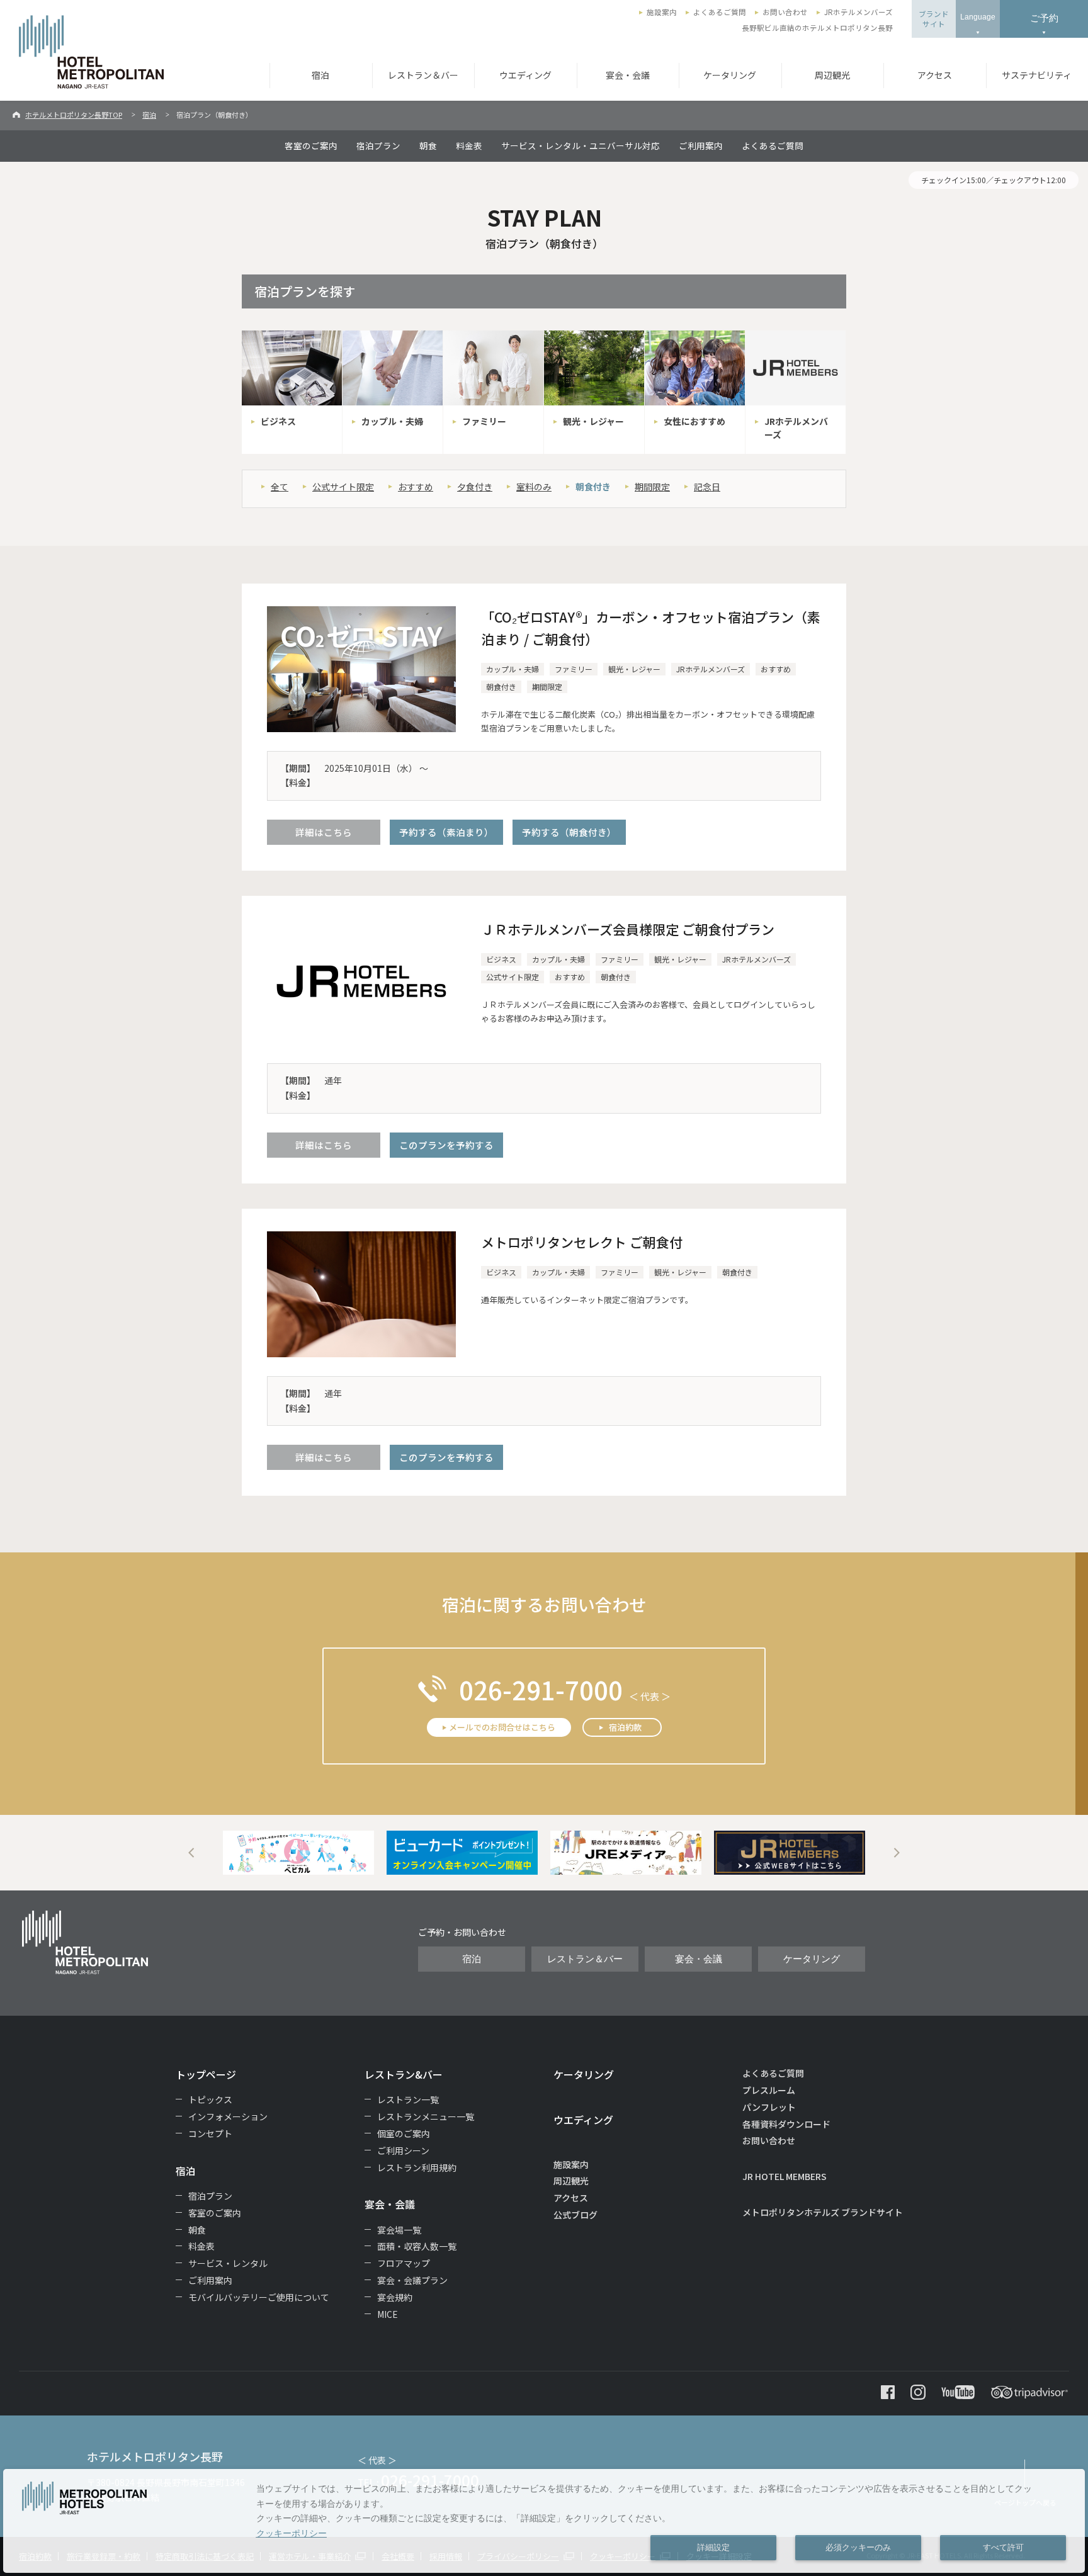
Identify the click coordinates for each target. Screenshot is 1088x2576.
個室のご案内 (404, 2133)
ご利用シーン (403, 2150)
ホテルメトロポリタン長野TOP (74, 115)
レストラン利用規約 (417, 2167)
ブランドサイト (934, 19)
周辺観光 (832, 75)
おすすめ (416, 487)
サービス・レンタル (228, 2263)
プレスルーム (769, 2090)
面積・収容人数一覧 (417, 2246)
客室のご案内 (311, 145)
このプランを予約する (446, 1145)
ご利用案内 (701, 145)
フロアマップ (404, 2263)
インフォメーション (228, 2116)
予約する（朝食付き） (569, 832)
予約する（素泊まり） (446, 832)
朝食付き (593, 487)
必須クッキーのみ (858, 2548)
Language (978, 17)
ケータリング (730, 75)
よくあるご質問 (720, 12)
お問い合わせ (785, 12)
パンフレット (769, 2107)
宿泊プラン (378, 145)
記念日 (707, 487)
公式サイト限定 (343, 487)
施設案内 (662, 12)
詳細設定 (713, 2548)
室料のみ (534, 487)
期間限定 (652, 487)
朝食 (428, 145)
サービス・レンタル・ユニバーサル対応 (581, 145)
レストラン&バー (404, 2074)
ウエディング (525, 75)
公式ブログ (575, 2215)
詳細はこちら (324, 832)
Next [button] (897, 1853)
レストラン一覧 (408, 2099)
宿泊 (320, 75)
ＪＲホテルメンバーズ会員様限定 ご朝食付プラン (628, 929)
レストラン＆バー (423, 75)
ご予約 (1044, 18)
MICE (388, 2314)
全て (280, 487)
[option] (298, 1853)
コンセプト (210, 2133)
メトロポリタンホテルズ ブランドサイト (823, 2212)
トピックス (210, 2099)
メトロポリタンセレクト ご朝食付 (582, 1242)
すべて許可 (1003, 2548)
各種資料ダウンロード (786, 2124)
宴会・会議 (628, 75)
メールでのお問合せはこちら (502, 1727)
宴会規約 (395, 2297)
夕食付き (475, 487)
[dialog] (544, 2521)
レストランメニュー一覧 (426, 2116)
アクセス (935, 75)
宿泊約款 (625, 1727)
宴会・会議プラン (412, 2280)
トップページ (206, 2074)
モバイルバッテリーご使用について (259, 2297)
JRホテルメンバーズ (858, 12)
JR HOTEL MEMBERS (785, 2176)
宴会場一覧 (399, 2230)
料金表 (469, 145)
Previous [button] (191, 1853)
